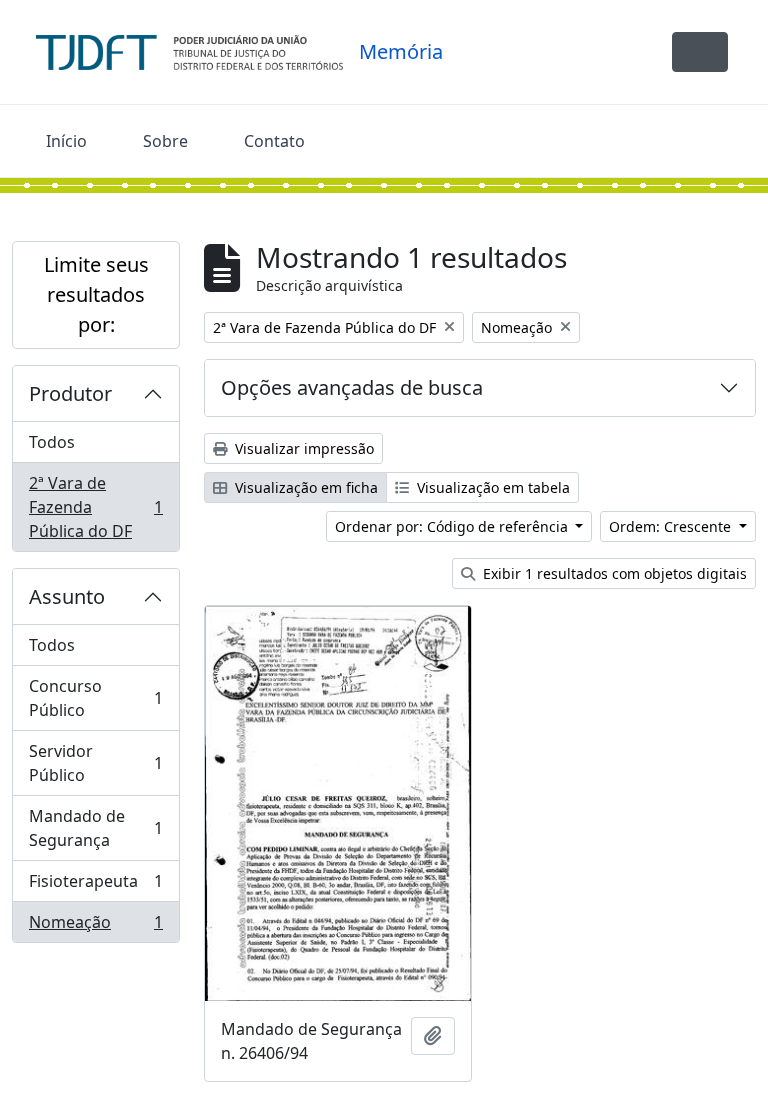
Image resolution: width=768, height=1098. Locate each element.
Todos (52, 442)
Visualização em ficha (304, 487)
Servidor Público (95, 763)
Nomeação (95, 926)
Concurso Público (95, 698)
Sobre (165, 141)
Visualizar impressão (302, 448)
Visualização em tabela (491, 487)
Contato (274, 141)
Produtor (70, 393)
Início (66, 141)
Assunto (67, 596)
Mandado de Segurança (95, 828)
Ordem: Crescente (672, 526)
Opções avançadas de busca (352, 387)
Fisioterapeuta (95, 886)
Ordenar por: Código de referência (453, 526)
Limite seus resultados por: (96, 294)
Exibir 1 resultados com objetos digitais (613, 573)
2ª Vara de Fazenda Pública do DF (95, 507)
